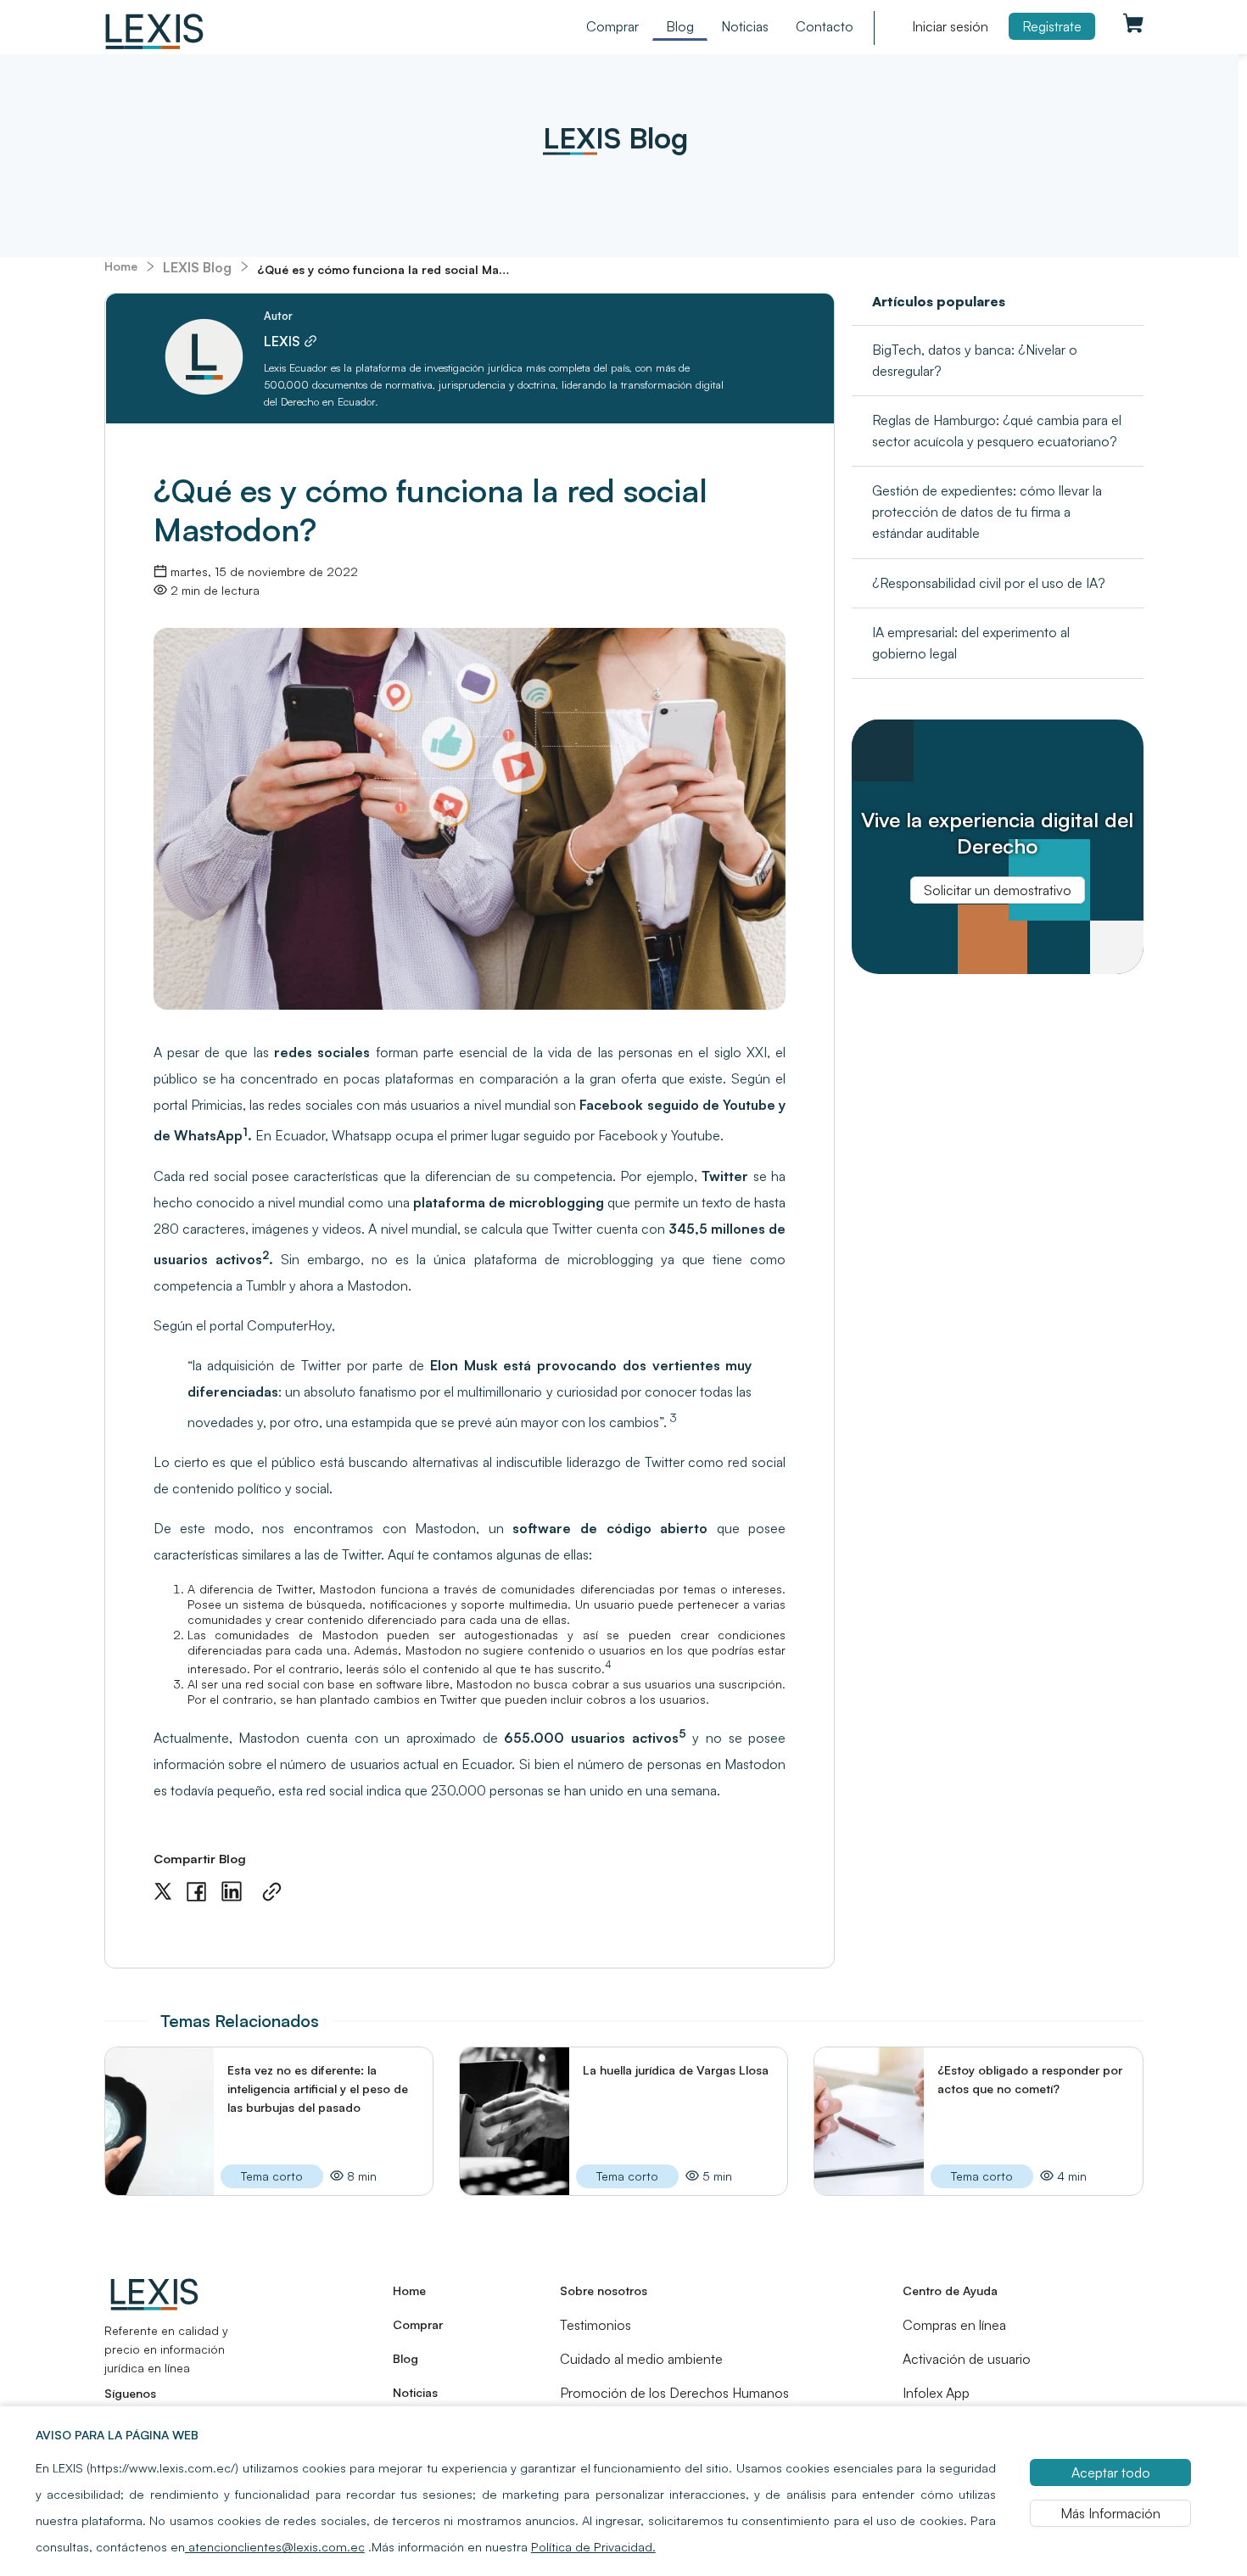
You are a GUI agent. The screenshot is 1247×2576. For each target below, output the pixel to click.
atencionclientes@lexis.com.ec (275, 2546)
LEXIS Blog (197, 267)
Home (121, 266)
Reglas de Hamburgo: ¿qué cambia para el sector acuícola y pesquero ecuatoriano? (997, 431)
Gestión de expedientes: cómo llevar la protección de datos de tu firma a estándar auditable (987, 512)
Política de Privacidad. (593, 2546)
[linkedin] (232, 1892)
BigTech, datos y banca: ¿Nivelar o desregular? (975, 360)
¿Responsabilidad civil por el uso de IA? (989, 583)
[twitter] (163, 1892)
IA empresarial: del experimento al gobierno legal (971, 643)
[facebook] (196, 1892)
